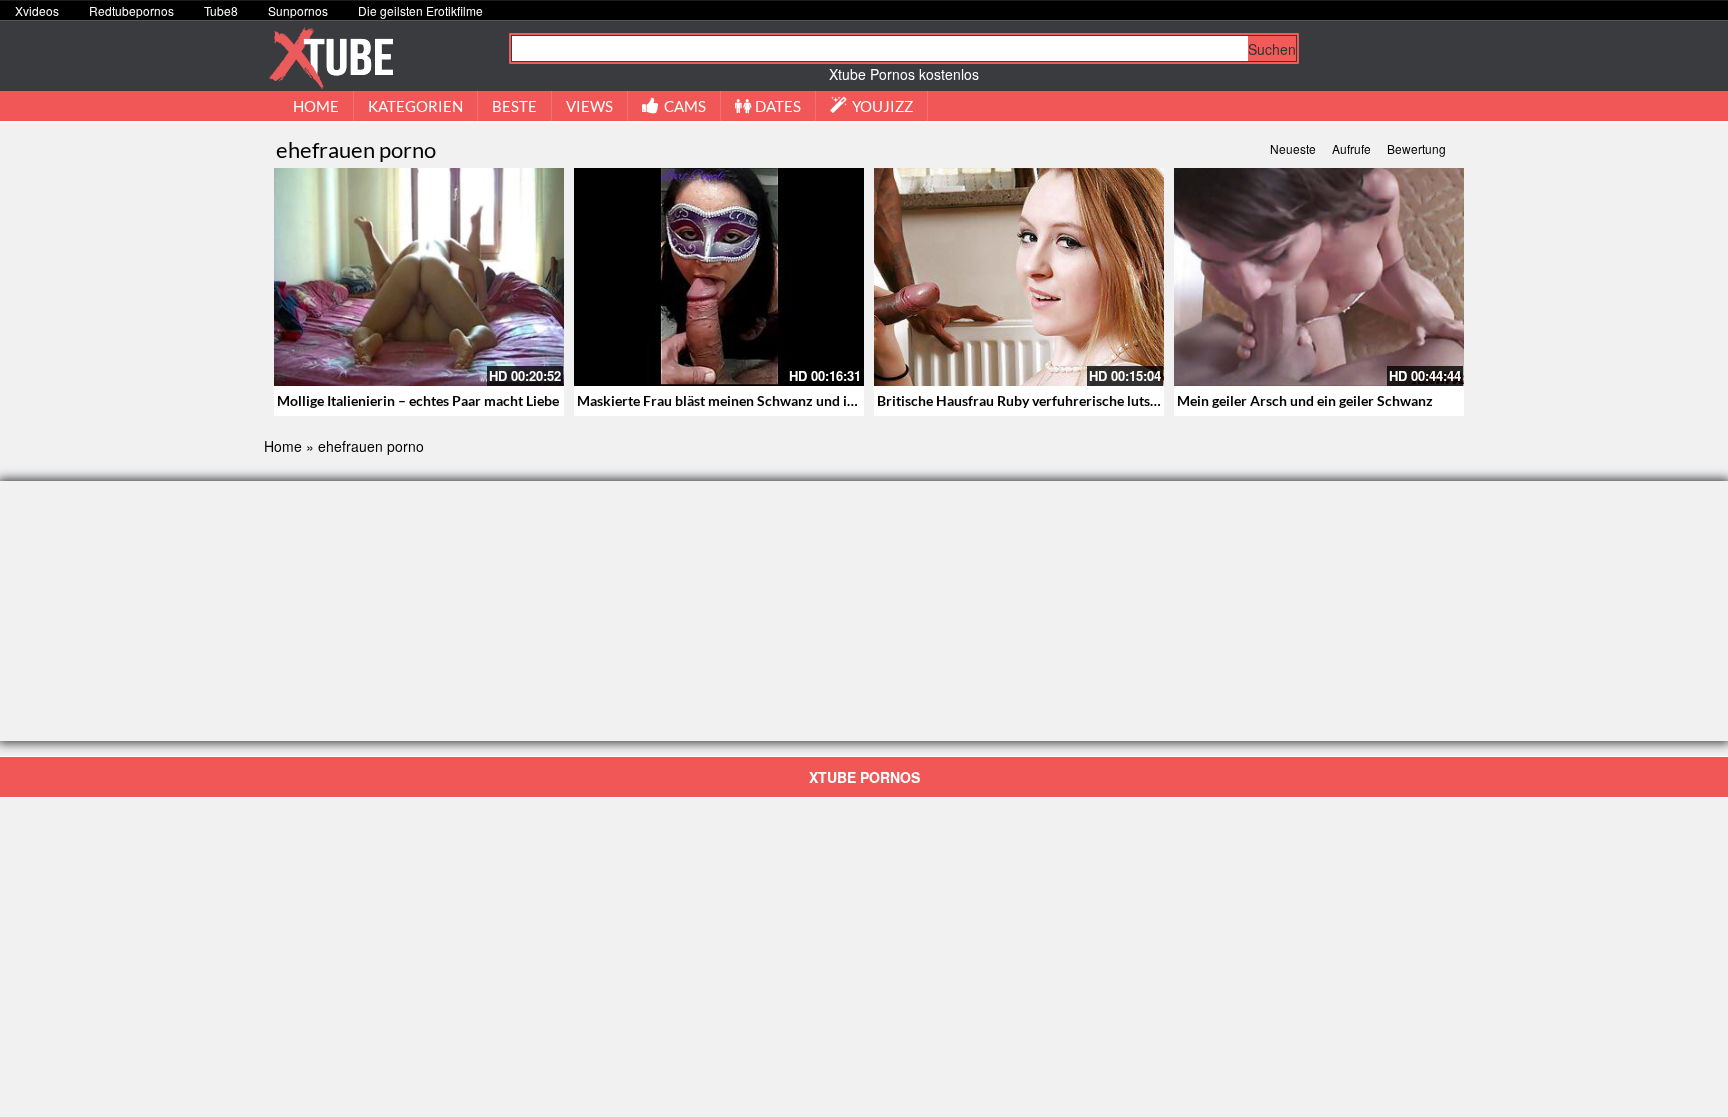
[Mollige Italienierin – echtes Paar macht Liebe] (419, 277)
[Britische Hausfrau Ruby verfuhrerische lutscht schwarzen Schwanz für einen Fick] (1019, 277)
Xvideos (37, 10)
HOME (316, 106)
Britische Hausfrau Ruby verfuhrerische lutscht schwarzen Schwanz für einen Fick (1132, 400)
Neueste (1293, 148)
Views (589, 106)
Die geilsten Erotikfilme (420, 10)
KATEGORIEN (415, 106)
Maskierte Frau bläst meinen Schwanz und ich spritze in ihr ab (769, 400)
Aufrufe (1351, 148)
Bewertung (1416, 148)
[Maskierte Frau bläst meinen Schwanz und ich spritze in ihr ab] (719, 277)
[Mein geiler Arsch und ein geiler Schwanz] (1319, 277)
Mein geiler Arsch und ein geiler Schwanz (1305, 400)
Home (283, 446)
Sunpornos (298, 10)
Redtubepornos (131, 10)
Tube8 (221, 10)
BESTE (514, 106)
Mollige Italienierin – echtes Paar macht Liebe (418, 400)
